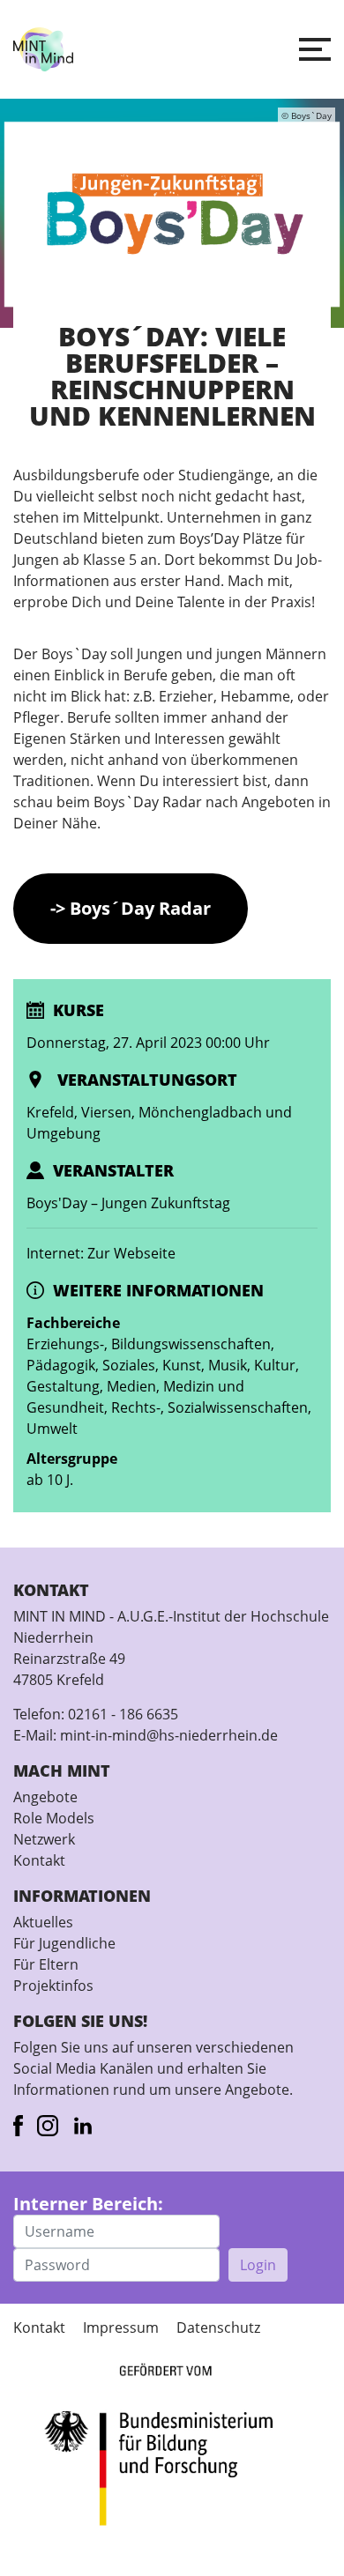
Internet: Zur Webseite (101, 1253)
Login (258, 2265)
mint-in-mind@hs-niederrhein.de (169, 1735)
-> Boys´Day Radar (131, 908)
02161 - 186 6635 (123, 1714)
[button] (315, 49)
